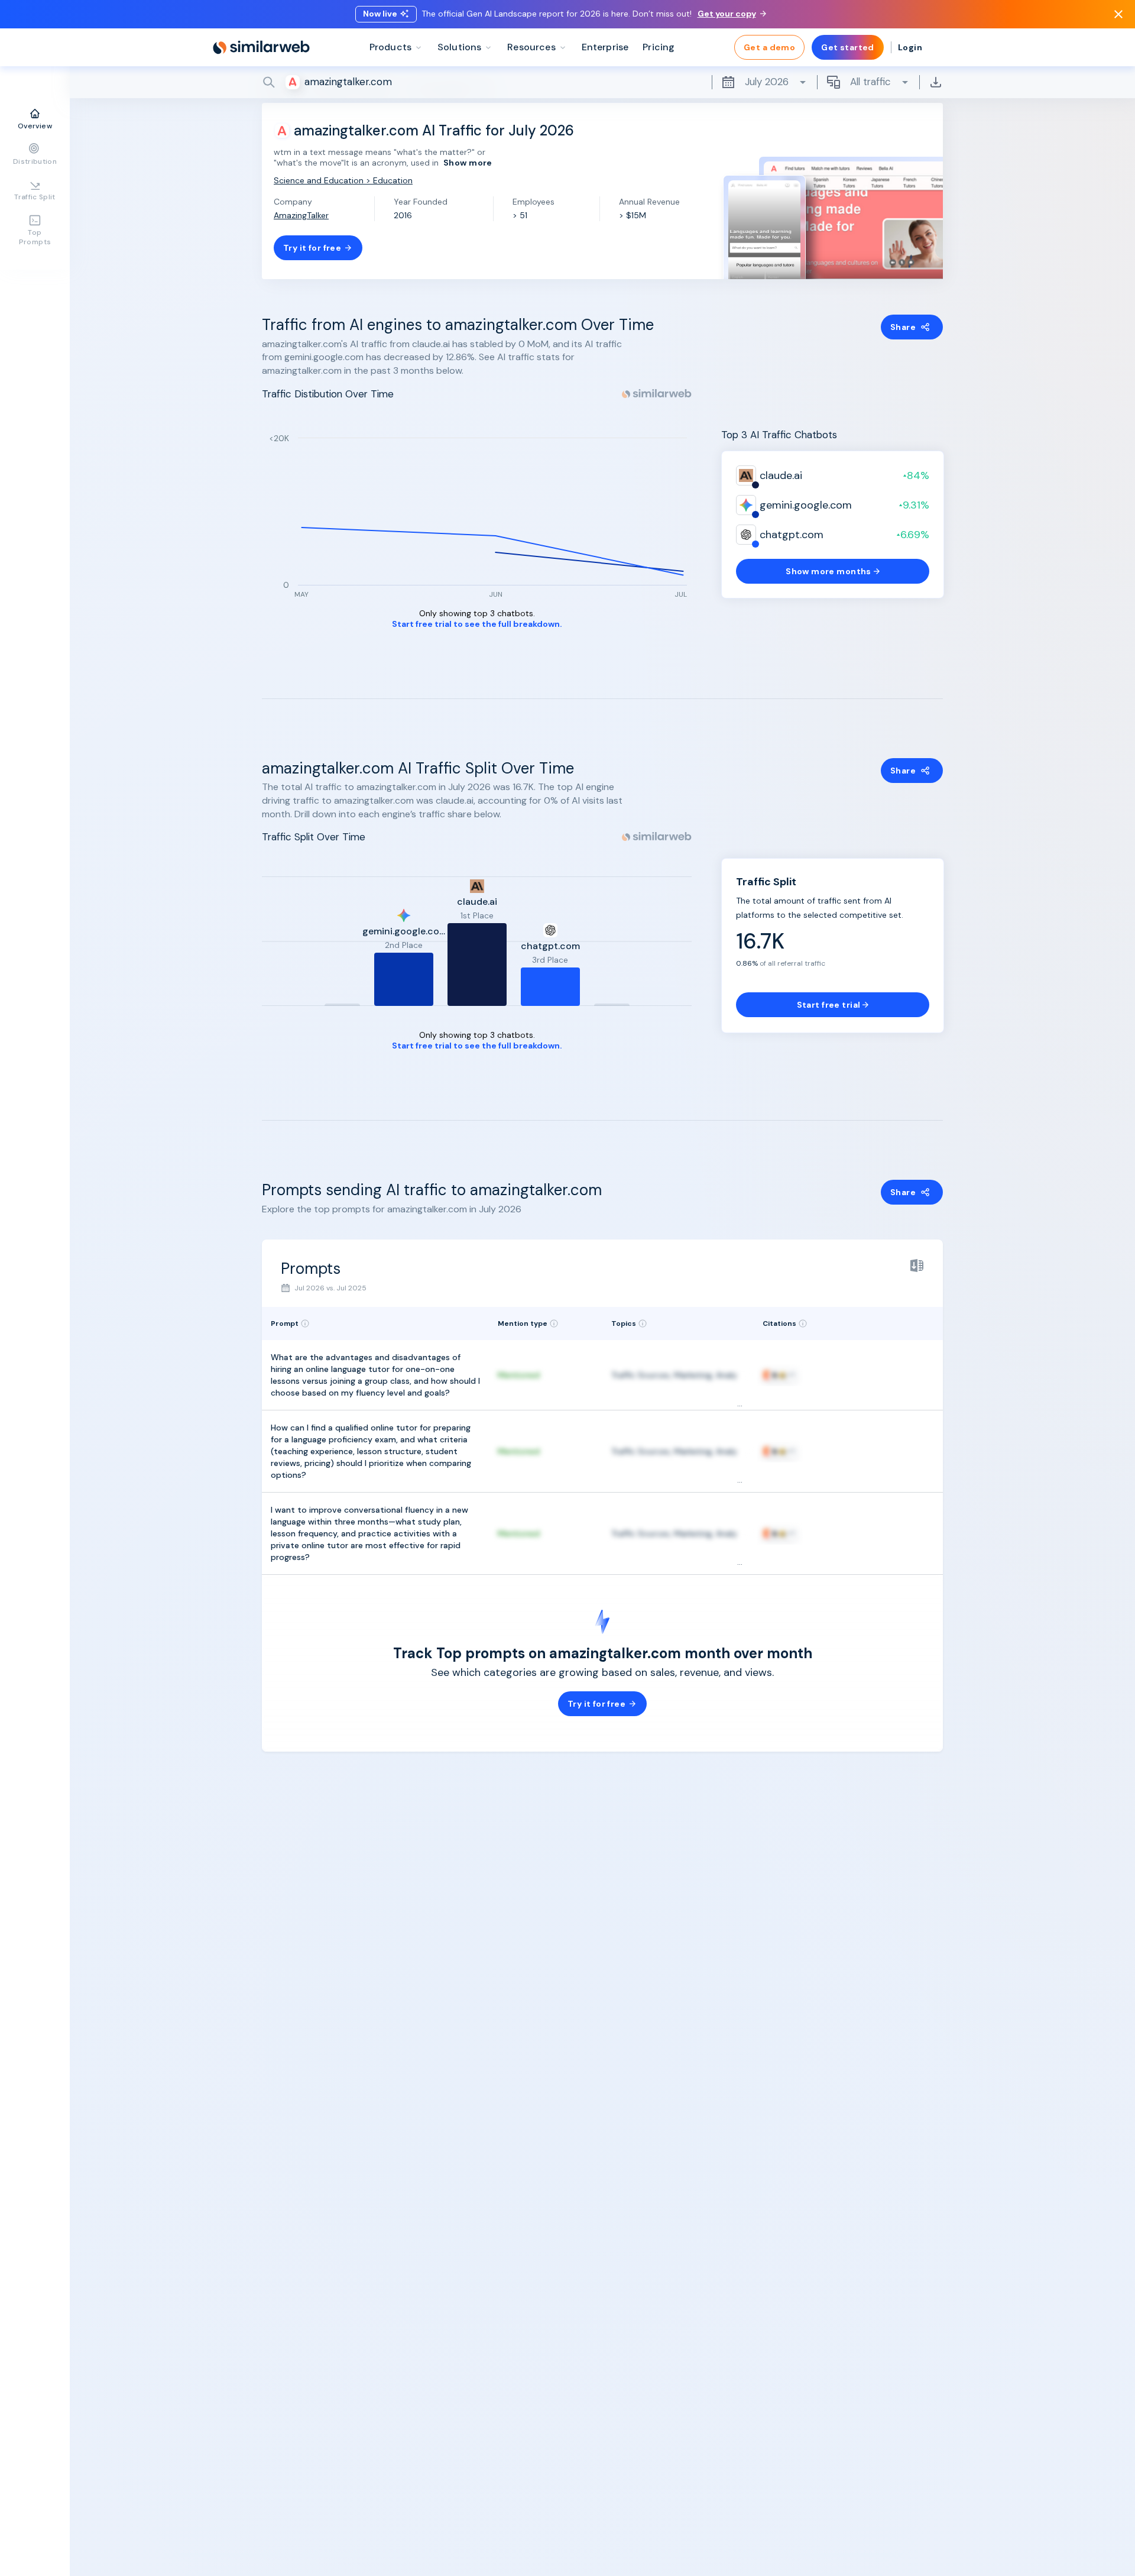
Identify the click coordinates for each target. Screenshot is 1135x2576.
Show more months (828, 571)
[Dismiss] (1118, 14)
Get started (848, 47)
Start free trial (829, 1005)
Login (910, 47)
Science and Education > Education (343, 180)
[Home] (261, 47)
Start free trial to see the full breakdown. (477, 624)
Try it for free (312, 248)
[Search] (602, 82)
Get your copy (727, 14)
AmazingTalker (301, 215)
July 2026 (767, 82)
